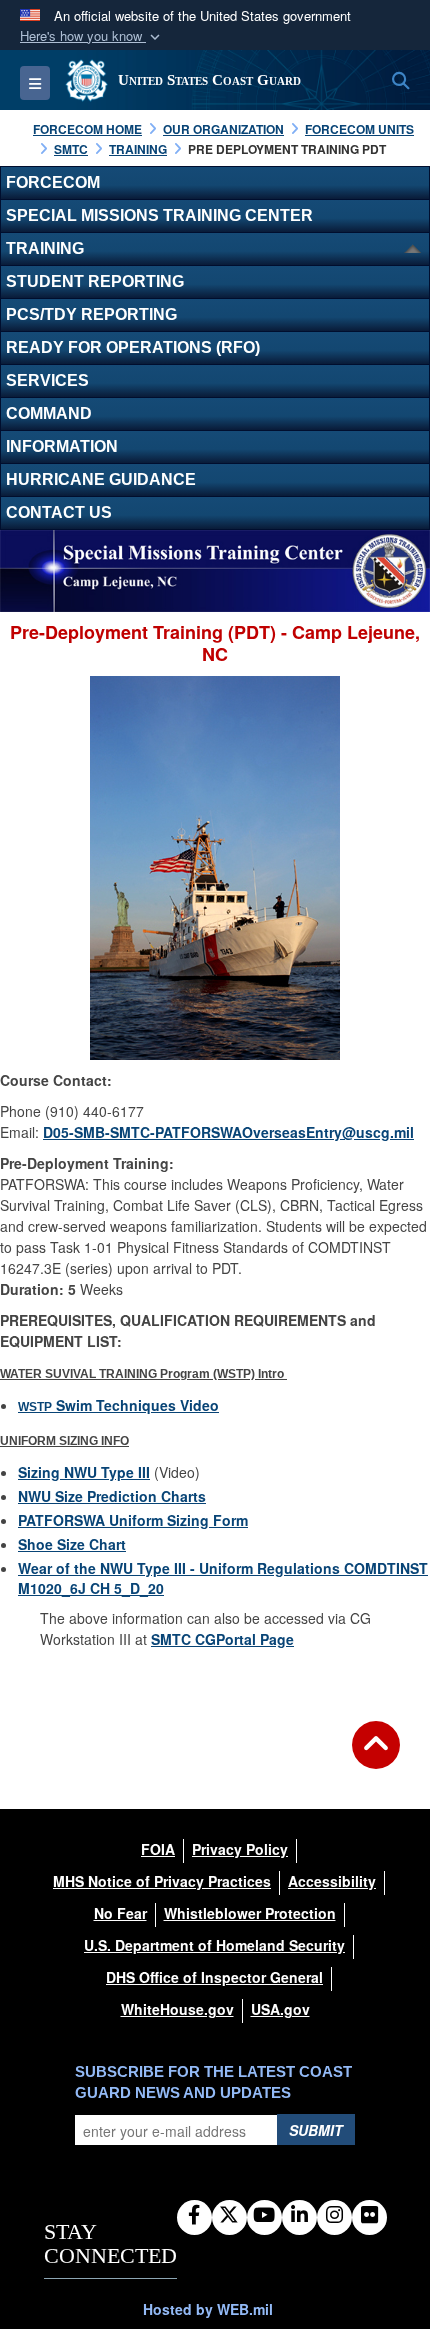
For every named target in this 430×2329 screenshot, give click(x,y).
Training (45, 248)
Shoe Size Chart (72, 1544)
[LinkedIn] (299, 2216)
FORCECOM (53, 182)
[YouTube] (264, 2216)
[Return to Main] (376, 1757)
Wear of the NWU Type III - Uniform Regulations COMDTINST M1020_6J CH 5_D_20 (223, 1578)
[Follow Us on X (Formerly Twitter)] (229, 2216)
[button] (92, 36)
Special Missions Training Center (159, 215)
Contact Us (59, 512)
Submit (316, 2130)
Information (62, 446)
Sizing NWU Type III (84, 1472)
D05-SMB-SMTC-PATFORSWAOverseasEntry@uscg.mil (228, 1132)
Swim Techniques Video (118, 1405)
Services (47, 380)
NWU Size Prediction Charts (112, 1496)
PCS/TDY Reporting (91, 314)
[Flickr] (369, 2216)
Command (49, 413)
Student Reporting (95, 281)
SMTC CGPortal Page (222, 1639)
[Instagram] (334, 2216)
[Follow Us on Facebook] (194, 2216)
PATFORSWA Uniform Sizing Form (133, 1520)
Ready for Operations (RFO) (133, 347)
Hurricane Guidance (101, 479)
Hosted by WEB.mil (208, 2309)
